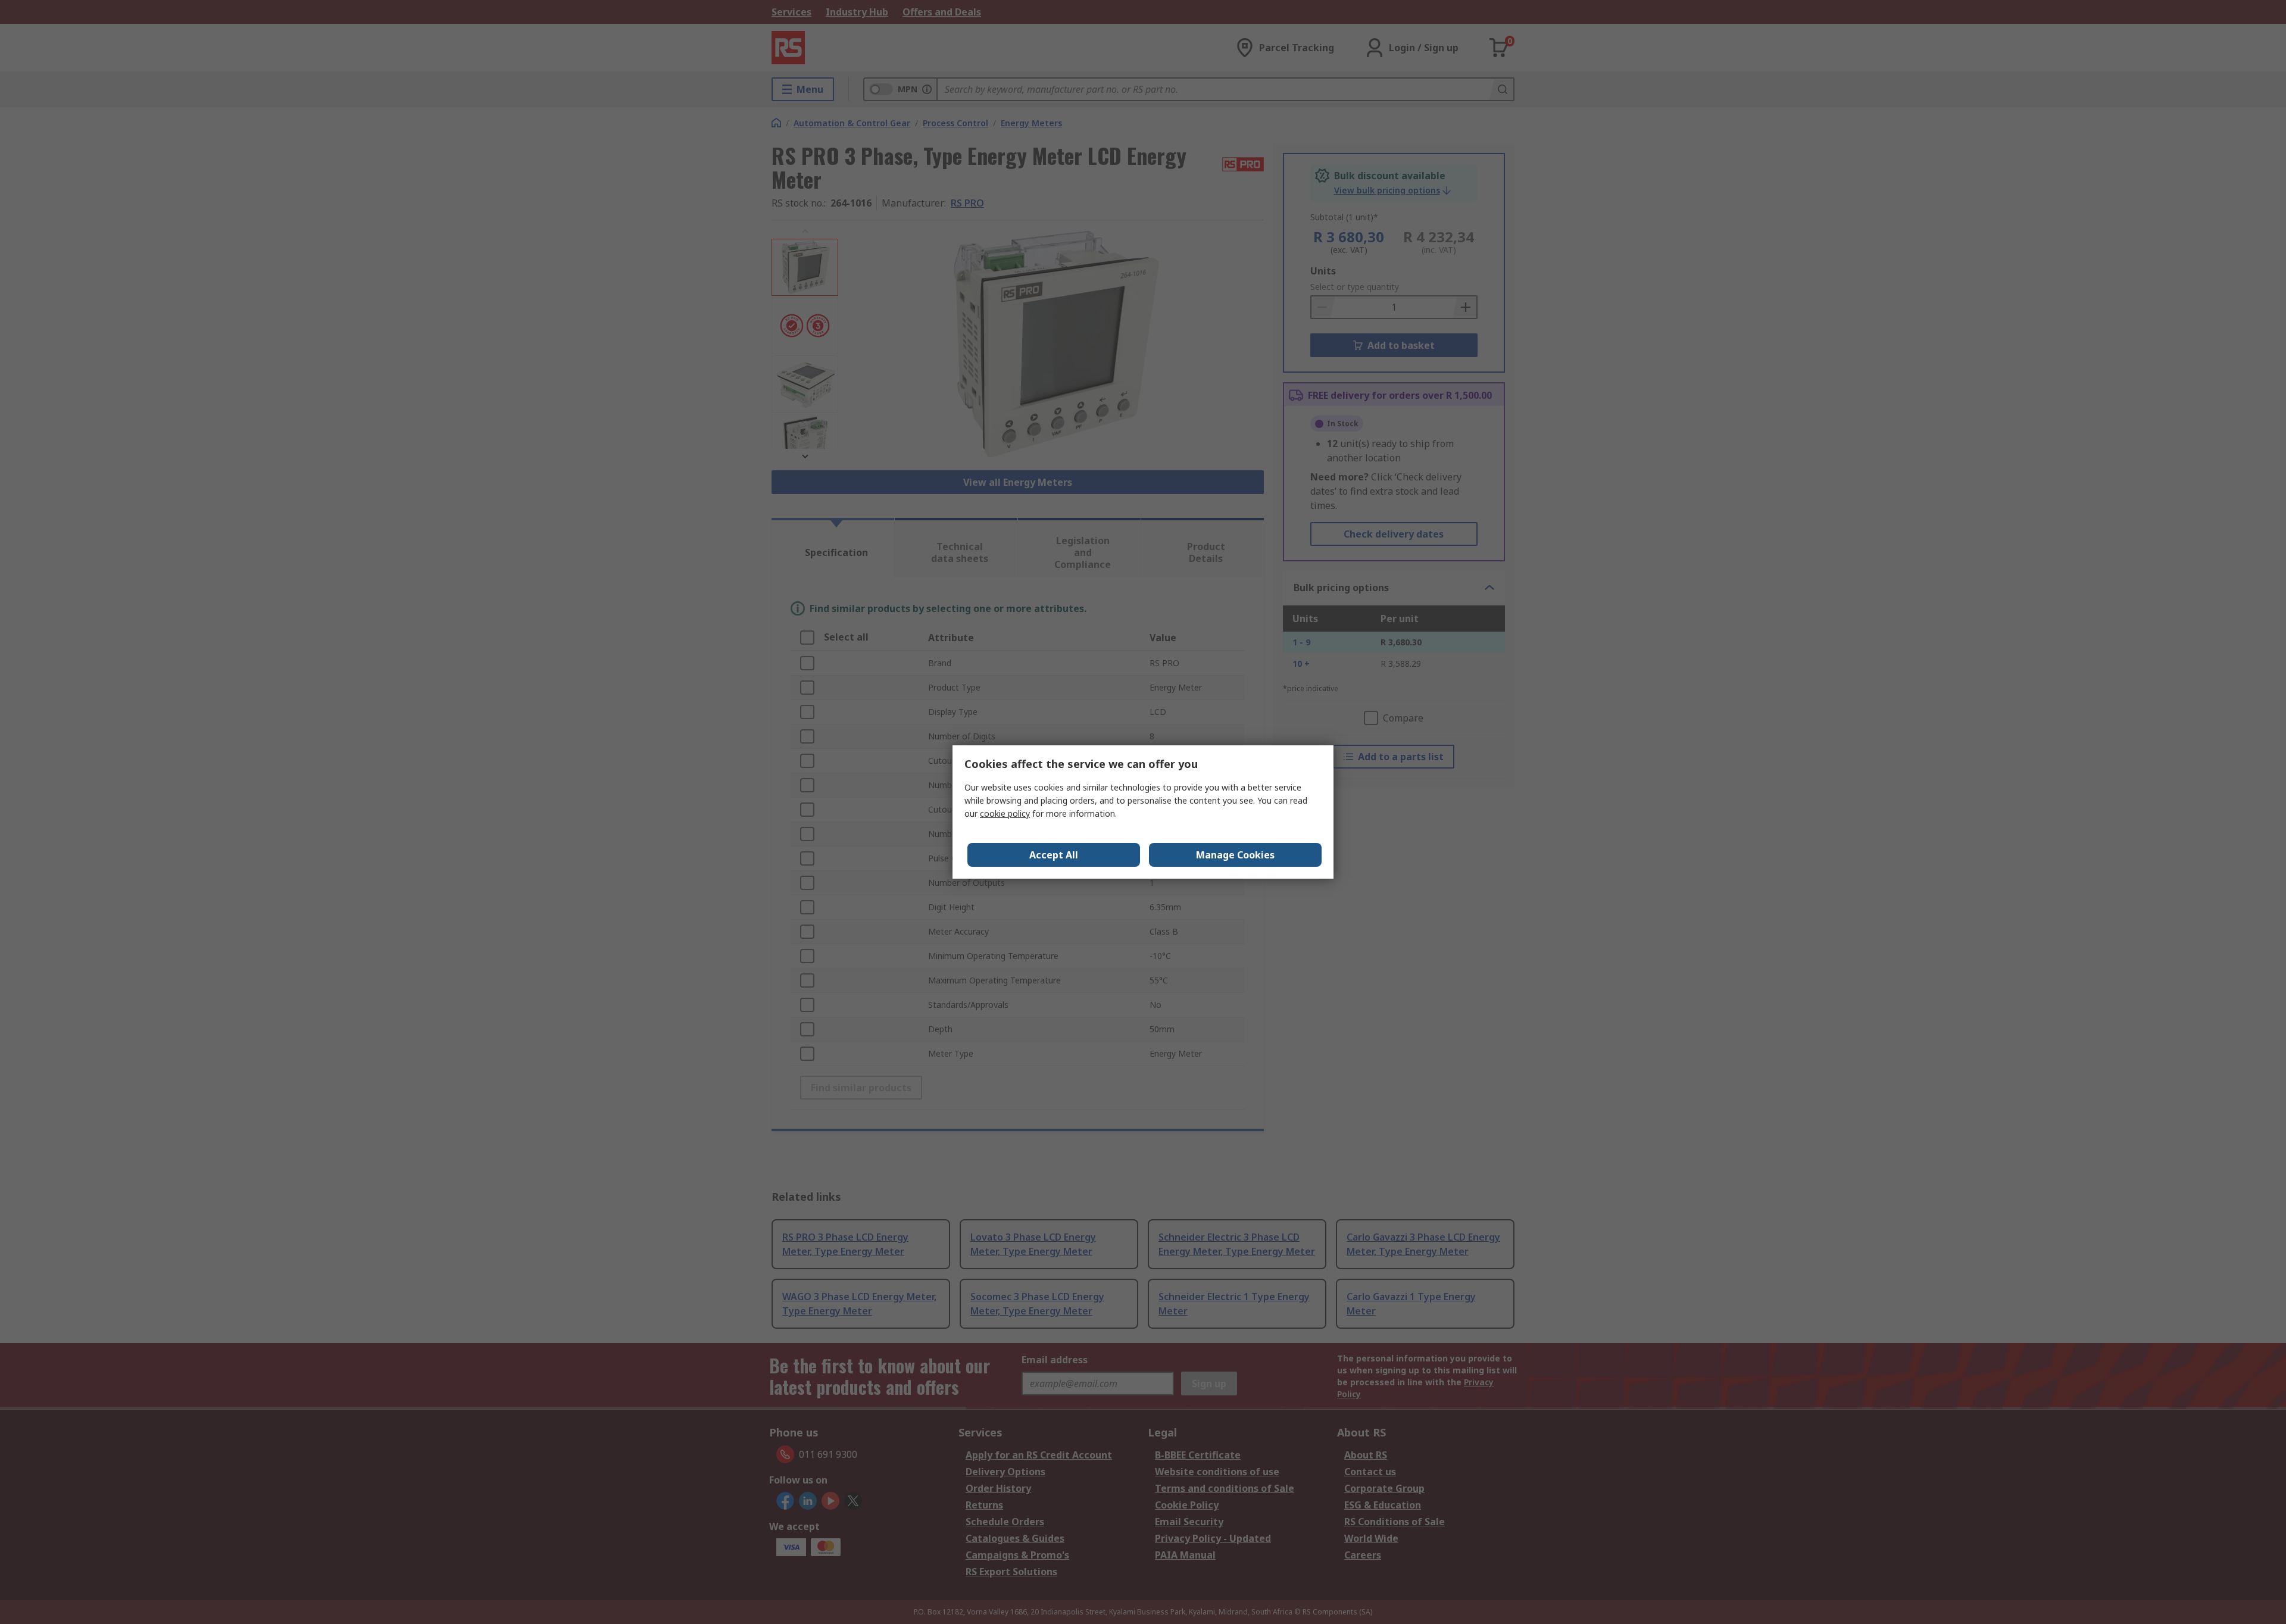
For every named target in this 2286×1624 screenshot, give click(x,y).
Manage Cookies (1235, 855)
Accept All (1054, 855)
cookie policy (1005, 813)
